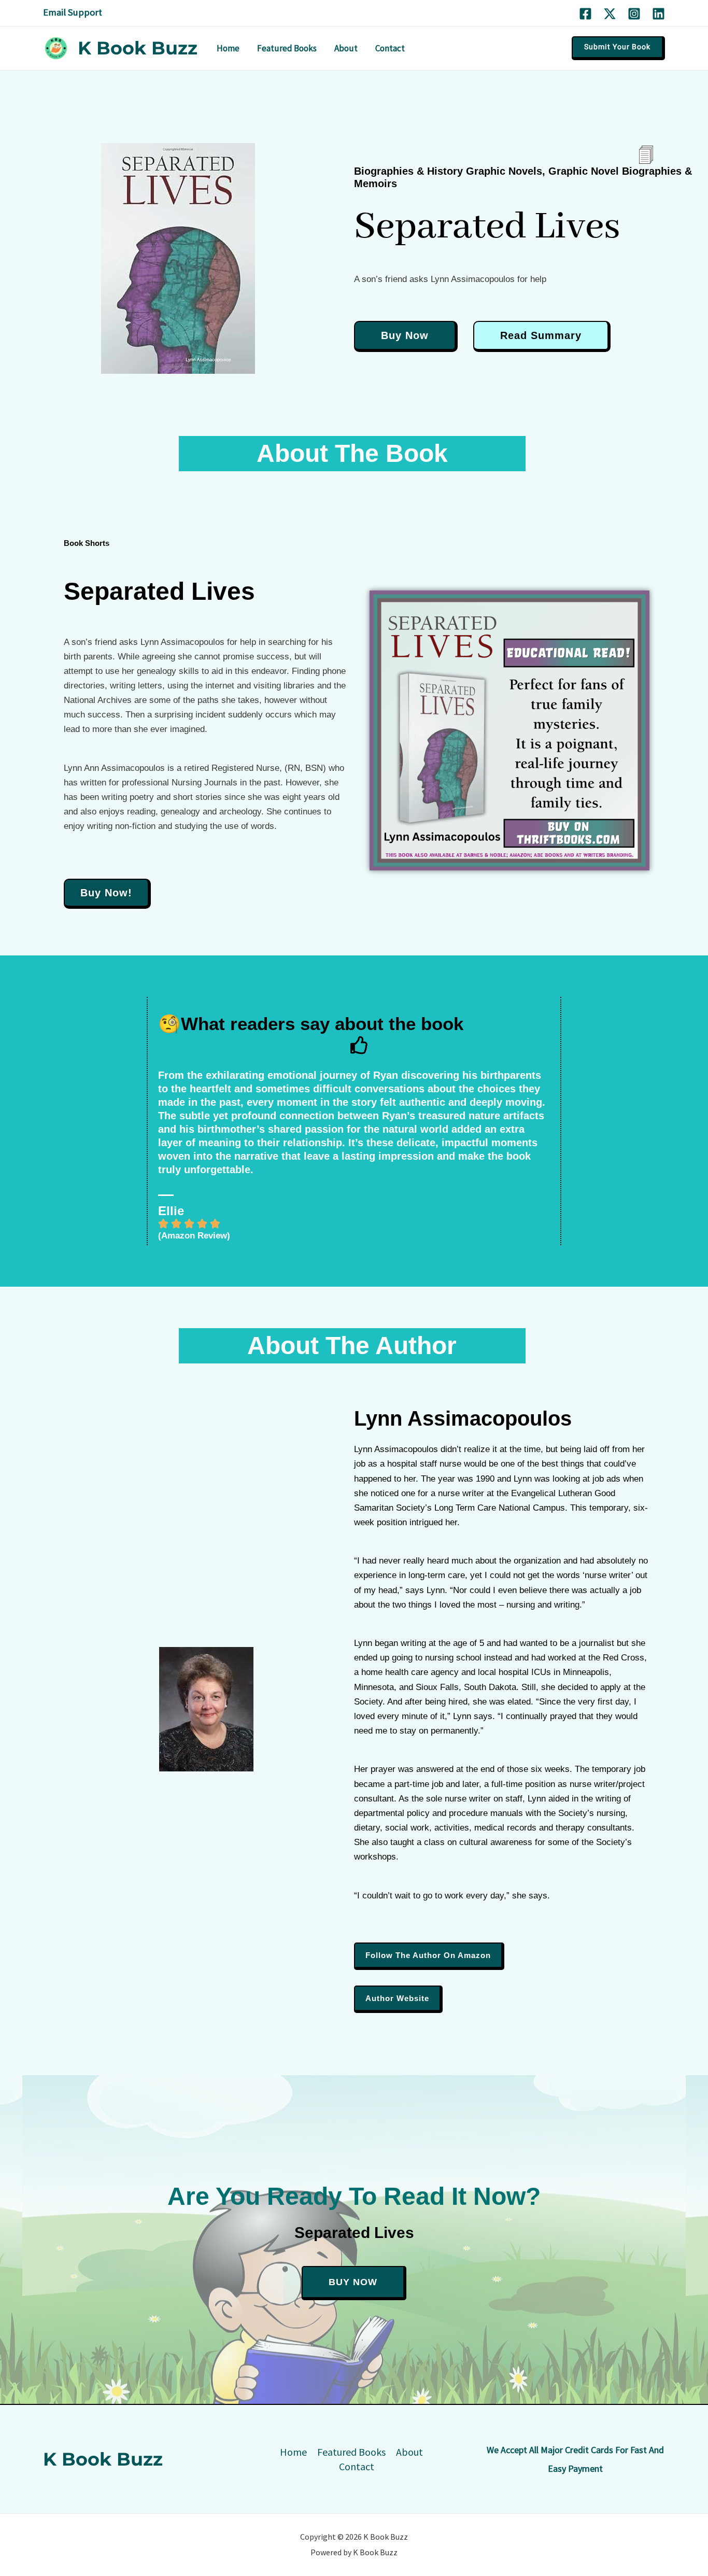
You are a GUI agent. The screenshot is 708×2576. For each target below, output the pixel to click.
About (409, 2452)
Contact (357, 2466)
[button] (618, 48)
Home (293, 2452)
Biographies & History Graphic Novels (448, 171)
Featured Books (351, 2452)
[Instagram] (634, 14)
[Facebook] (585, 14)
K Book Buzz (138, 48)
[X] (610, 14)
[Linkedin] (659, 14)
